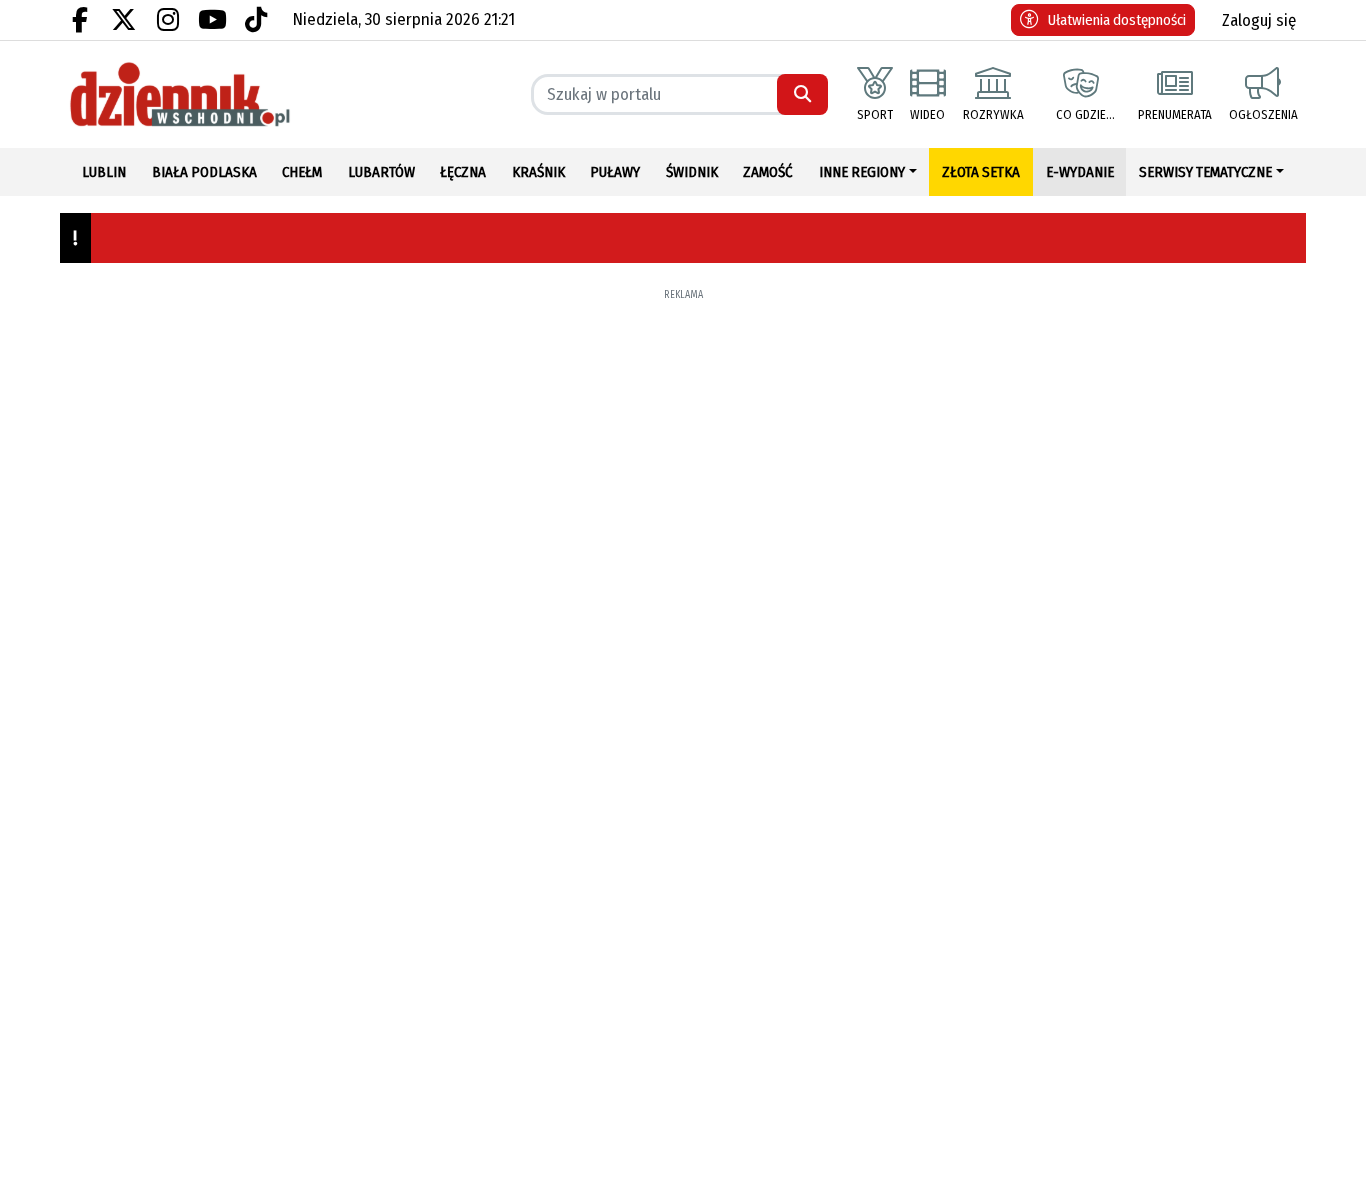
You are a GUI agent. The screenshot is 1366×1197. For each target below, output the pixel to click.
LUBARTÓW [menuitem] (381, 172)
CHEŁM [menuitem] (302, 172)
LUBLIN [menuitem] (104, 172)
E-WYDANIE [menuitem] (1080, 172)
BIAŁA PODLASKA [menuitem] (204, 172)
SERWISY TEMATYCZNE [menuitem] (1205, 172)
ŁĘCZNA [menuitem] (463, 172)
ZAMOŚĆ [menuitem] (768, 172)
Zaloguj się (1259, 20)
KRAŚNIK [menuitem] (538, 172)
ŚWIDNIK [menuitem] (692, 172)
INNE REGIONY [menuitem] (862, 172)
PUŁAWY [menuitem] (615, 172)
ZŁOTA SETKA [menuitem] (981, 172)
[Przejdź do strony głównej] (208, 94)
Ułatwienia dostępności (1117, 20)
